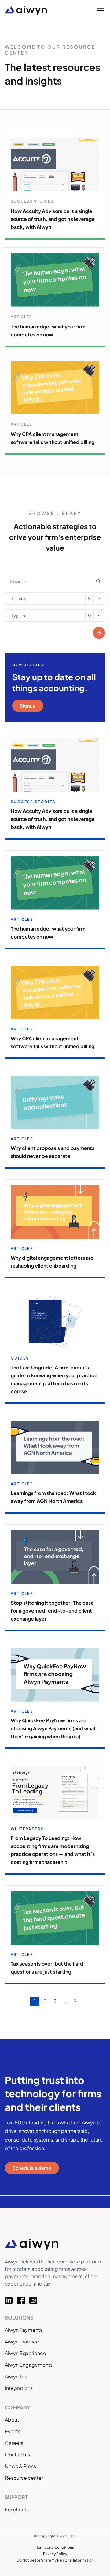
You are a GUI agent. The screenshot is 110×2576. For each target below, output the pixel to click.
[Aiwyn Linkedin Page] (11, 2300)
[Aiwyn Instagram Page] (35, 2300)
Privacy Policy (55, 2554)
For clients (17, 2509)
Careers (14, 2443)
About (12, 2420)
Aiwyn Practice (22, 2341)
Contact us (18, 2455)
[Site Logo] (39, 11)
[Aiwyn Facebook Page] (23, 2300)
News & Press (20, 2466)
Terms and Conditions (55, 2547)
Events (13, 2431)
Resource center (24, 2478)
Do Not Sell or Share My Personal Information (55, 2560)
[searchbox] (13, 597)
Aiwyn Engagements (29, 2365)
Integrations (19, 2388)
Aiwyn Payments (24, 2330)
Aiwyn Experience (26, 2353)
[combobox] (55, 598)
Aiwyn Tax (16, 2376)
